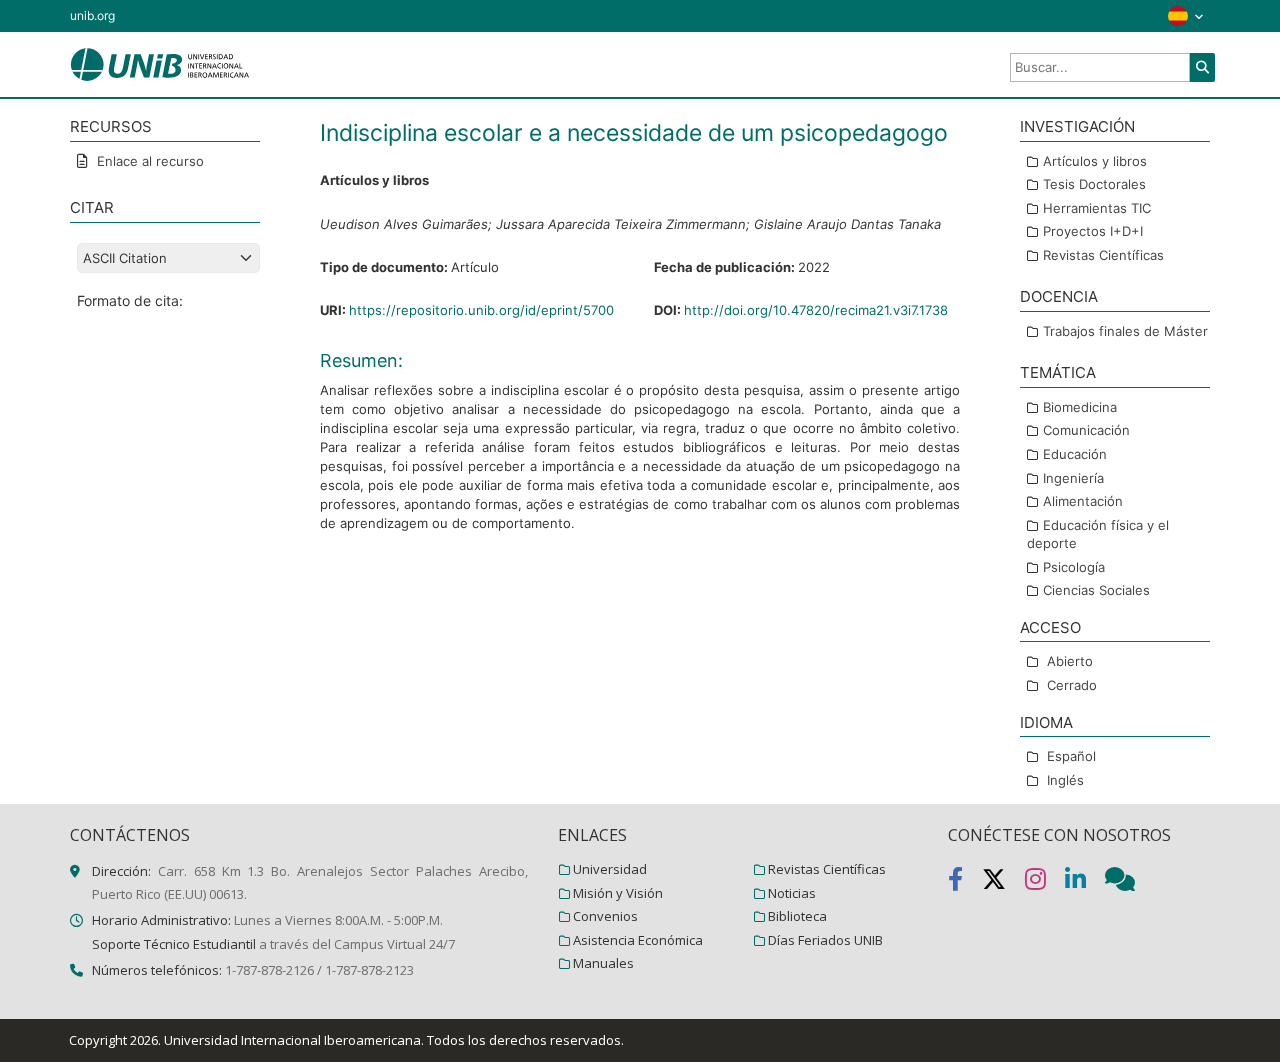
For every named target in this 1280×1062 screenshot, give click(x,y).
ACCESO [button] (1050, 627)
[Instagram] (1045, 883)
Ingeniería (1073, 478)
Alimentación (1083, 501)
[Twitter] (1003, 883)
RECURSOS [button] (111, 126)
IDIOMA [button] (1046, 722)
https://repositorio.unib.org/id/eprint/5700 (481, 310)
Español (1071, 756)
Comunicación (1086, 430)
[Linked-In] (1085, 883)
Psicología (1074, 567)
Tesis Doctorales (1094, 184)
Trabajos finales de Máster (1125, 331)
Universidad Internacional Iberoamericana (292, 1040)
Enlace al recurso (148, 161)
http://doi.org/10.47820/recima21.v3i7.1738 (816, 310)
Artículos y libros (1095, 161)
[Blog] (1128, 883)
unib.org (92, 15)
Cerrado (1072, 685)
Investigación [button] (1077, 126)
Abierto (1070, 661)
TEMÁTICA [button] (1058, 372)
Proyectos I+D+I (1093, 231)
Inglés (1065, 780)
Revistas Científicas (1103, 255)
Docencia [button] (1059, 296)
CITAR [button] (92, 207)
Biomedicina (1080, 407)
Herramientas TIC (1097, 208)
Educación (1075, 454)
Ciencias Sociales (1096, 590)
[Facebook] (965, 883)
